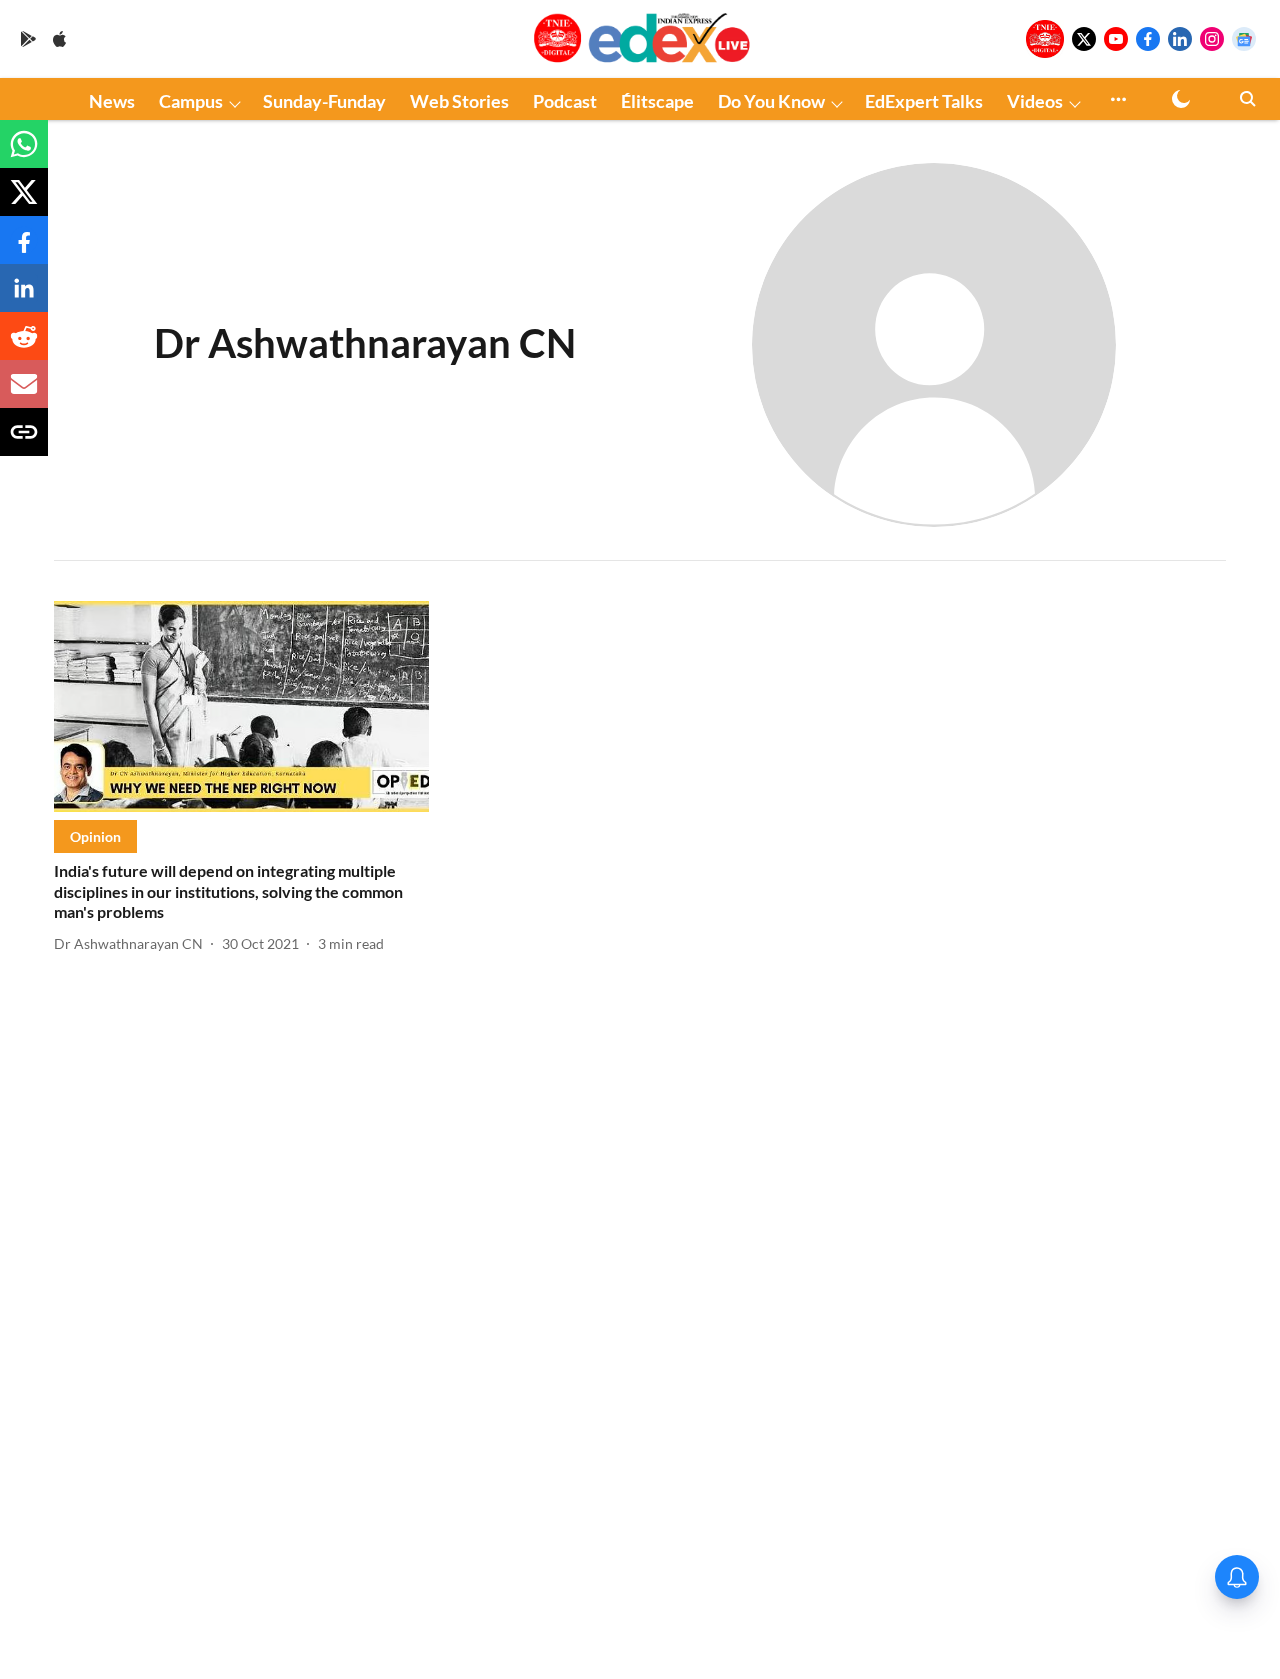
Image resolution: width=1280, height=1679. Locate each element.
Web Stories (459, 101)
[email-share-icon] (24, 393)
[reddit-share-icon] (24, 345)
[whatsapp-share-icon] (24, 153)
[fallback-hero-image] (241, 706)
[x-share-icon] (24, 201)
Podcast (565, 101)
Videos (1035, 101)
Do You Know (771, 101)
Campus (191, 101)
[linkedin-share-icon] (24, 297)
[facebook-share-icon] (24, 249)
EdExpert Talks (924, 101)
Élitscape (657, 101)
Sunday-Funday (324, 101)
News (112, 101)
